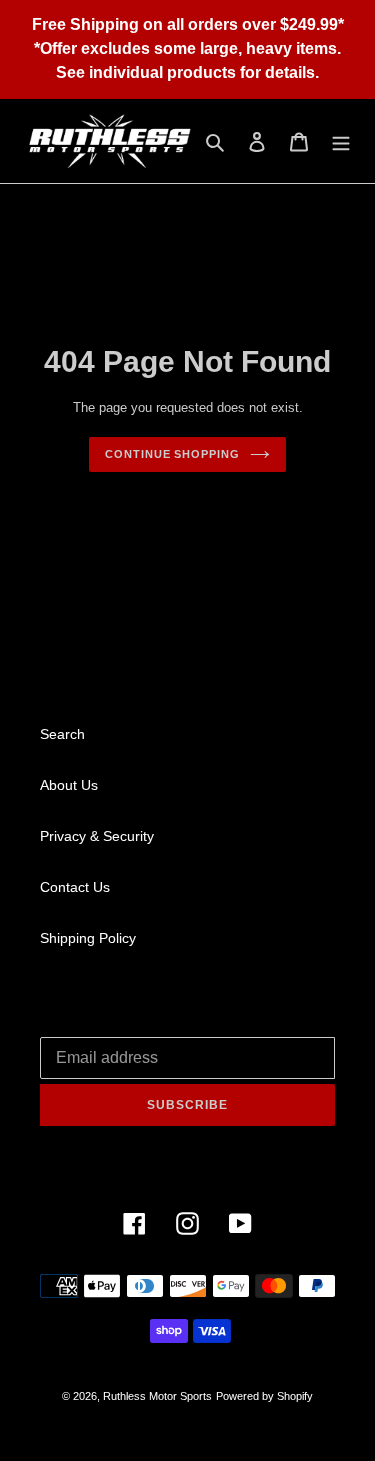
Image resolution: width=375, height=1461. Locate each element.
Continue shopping (172, 454)
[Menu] (341, 141)
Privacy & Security (97, 836)
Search (62, 734)
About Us (69, 785)
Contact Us (75, 887)
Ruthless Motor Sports (157, 1396)
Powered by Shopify (264, 1396)
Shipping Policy (88, 938)
